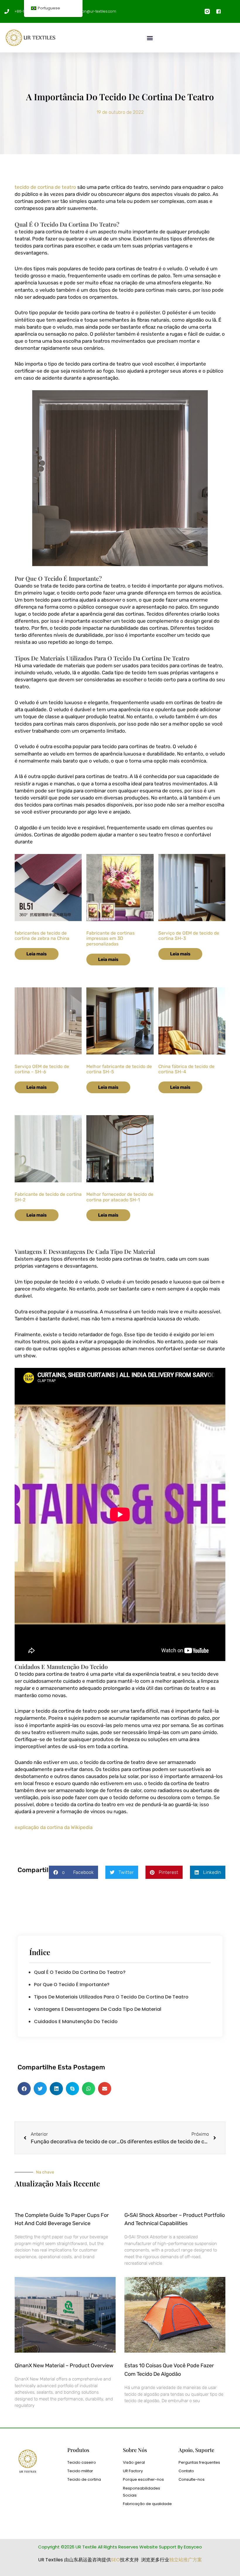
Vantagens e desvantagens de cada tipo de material (98, 2009)
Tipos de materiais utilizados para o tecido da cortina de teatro (111, 1997)
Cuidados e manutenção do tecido (76, 2021)
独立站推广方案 (186, 2560)
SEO (115, 2560)
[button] (150, 38)
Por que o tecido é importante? (72, 1985)
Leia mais (37, 954)
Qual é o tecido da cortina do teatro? (80, 1972)
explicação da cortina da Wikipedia (54, 1827)
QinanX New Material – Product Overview (64, 2366)
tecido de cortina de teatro (45, 187)
